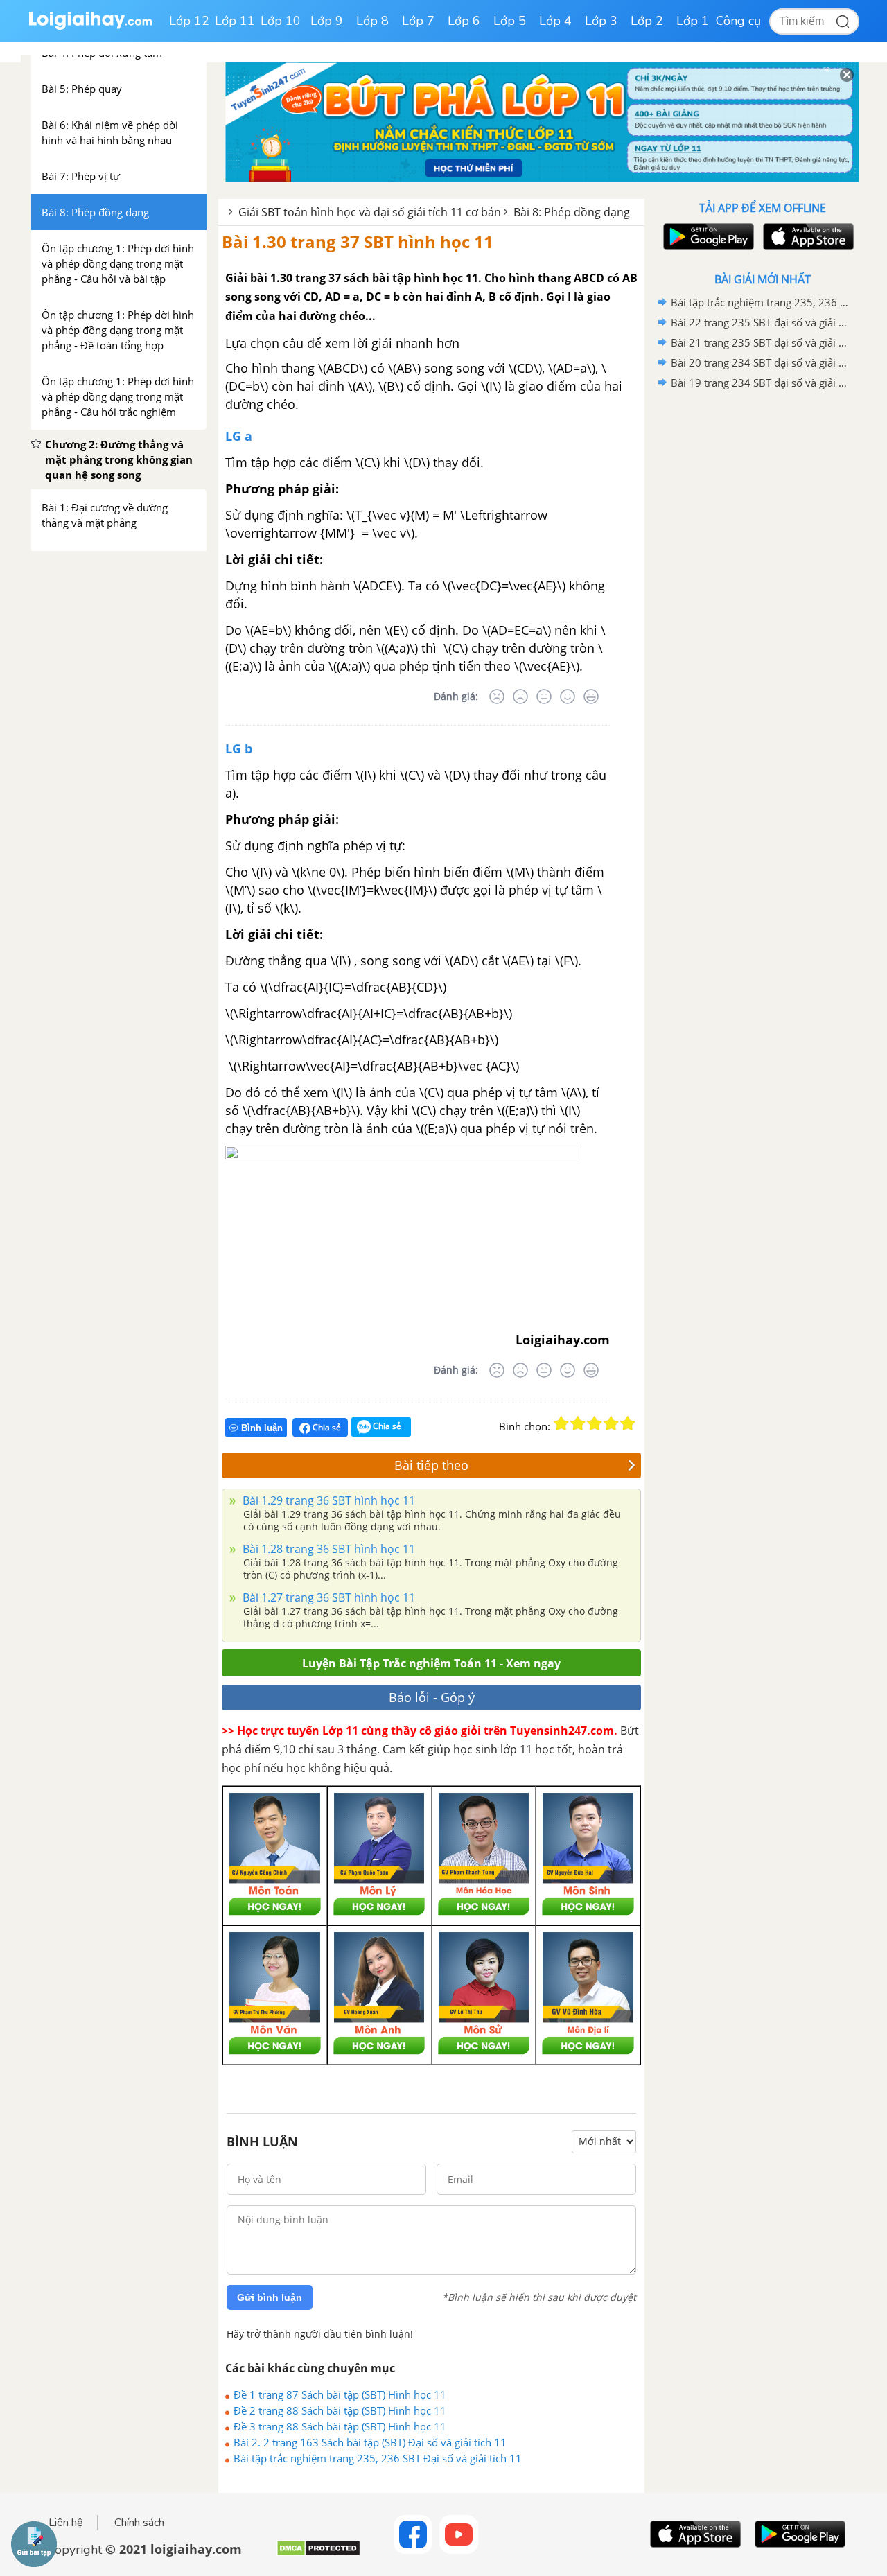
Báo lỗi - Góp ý (432, 1697)
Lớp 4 (555, 21)
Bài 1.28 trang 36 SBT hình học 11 (327, 1549)
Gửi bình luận (270, 2297)
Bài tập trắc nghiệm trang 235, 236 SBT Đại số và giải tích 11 (378, 2458)
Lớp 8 (372, 21)
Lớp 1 (693, 21)
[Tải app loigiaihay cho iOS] (807, 237)
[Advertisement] (762, 613)
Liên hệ (66, 2523)
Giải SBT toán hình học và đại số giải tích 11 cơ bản (370, 212)
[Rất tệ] (497, 696)
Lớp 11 (235, 21)
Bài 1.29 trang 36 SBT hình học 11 (327, 1500)
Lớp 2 (647, 21)
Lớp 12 (189, 21)
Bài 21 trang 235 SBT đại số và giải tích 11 (760, 342)
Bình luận (262, 1428)
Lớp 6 (464, 21)
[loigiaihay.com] (90, 27)
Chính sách (139, 2523)
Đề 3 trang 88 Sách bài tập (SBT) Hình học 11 (340, 2426)
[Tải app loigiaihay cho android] (707, 237)
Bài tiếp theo (431, 1465)
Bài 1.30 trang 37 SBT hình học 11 (358, 242)
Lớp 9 (327, 21)
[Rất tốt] (591, 696)
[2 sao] (578, 1423)
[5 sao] (628, 1423)
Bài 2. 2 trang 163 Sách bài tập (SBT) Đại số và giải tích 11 (370, 2442)
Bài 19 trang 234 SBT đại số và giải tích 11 (760, 383)
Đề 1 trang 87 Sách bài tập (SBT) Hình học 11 (340, 2394)
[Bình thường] (544, 696)
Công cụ (738, 21)
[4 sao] (611, 1423)
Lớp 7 (418, 21)
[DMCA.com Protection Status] (318, 2553)
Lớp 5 (510, 21)
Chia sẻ (326, 1427)
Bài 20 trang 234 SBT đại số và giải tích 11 (760, 362)
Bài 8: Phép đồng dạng (572, 212)
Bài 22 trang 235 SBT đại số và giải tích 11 (760, 322)
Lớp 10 (281, 21)
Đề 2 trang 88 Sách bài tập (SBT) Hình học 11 (340, 2410)
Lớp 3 (601, 21)
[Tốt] (568, 696)
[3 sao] (595, 1423)
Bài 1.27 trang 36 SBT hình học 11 (327, 1597)
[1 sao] (561, 1423)
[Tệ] (520, 696)
